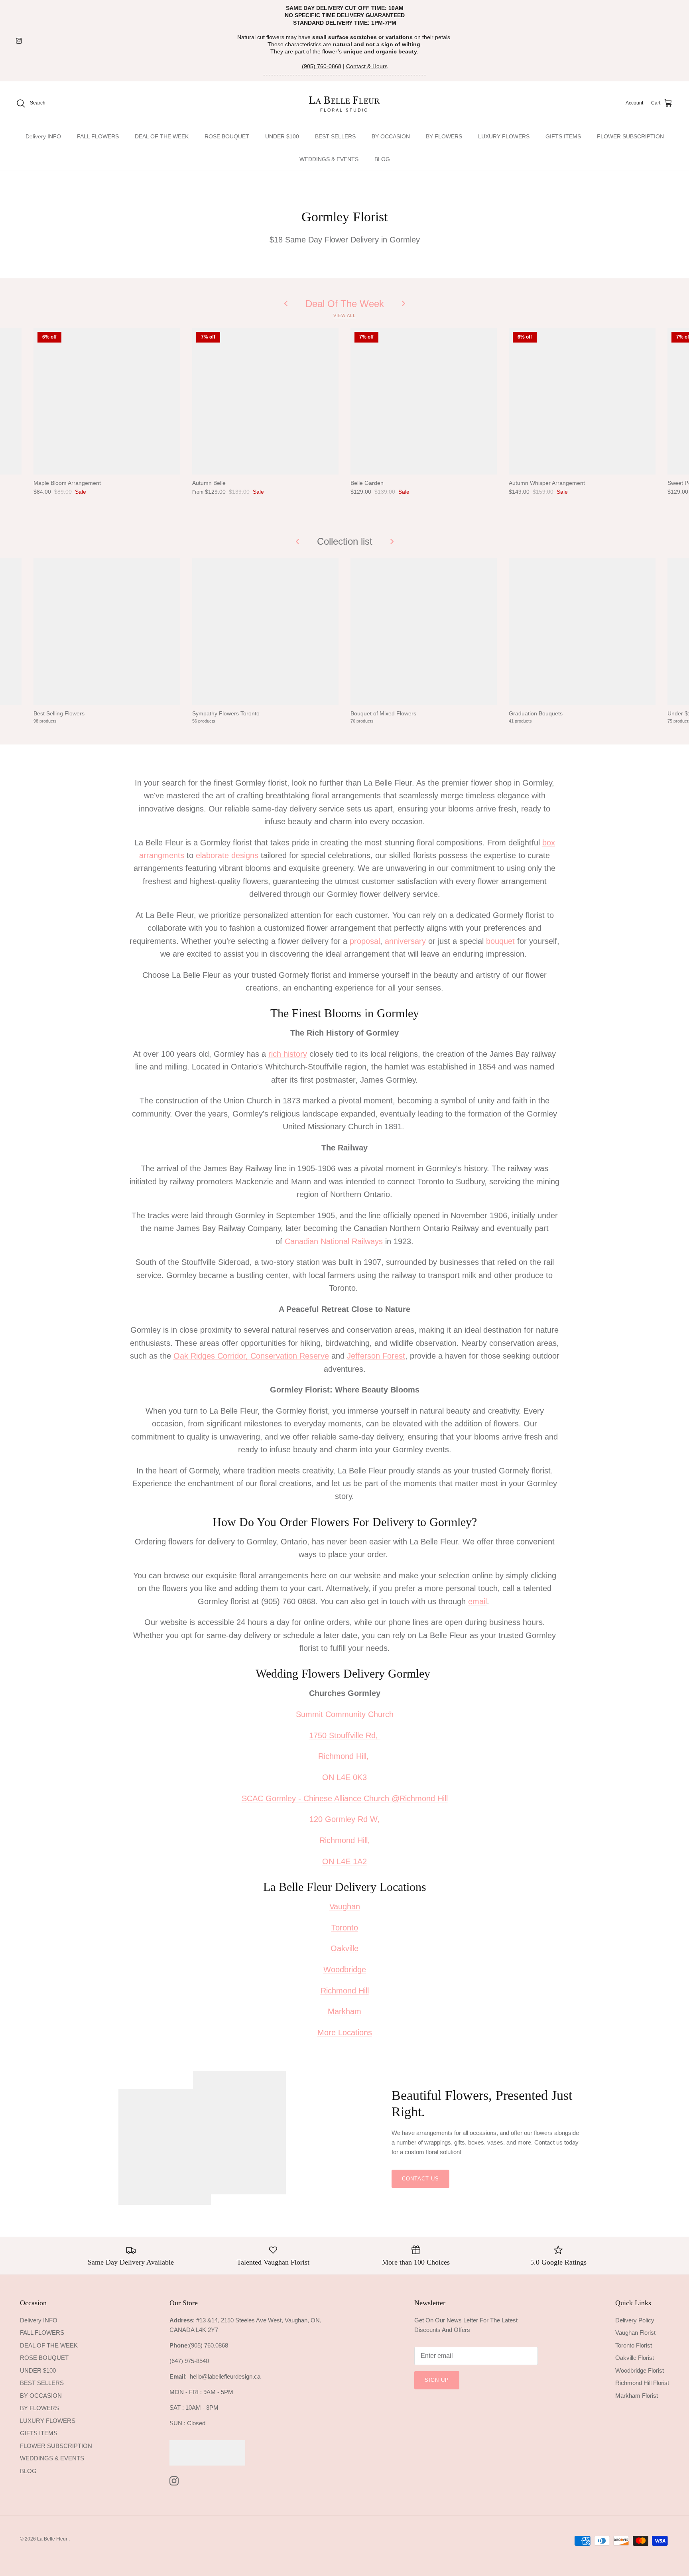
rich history (288, 1054)
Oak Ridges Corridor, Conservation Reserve (251, 1356)
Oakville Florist (635, 2358)
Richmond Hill (345, 1991)
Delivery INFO (43, 136)
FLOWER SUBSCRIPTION (630, 136)
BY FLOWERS (444, 136)
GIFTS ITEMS (563, 136)
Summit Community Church (345, 1714)
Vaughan (345, 1906)
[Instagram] (19, 41)
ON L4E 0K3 (344, 1777)
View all (344, 315)
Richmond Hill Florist (642, 2383)
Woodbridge (345, 1969)
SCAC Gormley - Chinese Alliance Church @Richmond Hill (345, 1798)
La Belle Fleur (53, 2539)
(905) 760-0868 (322, 66)
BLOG (382, 159)
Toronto (345, 1928)
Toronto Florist (634, 2345)
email (477, 1601)
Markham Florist (637, 2396)
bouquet (500, 941)
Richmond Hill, (345, 1756)
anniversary (405, 941)
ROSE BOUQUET (227, 136)
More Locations (345, 2032)
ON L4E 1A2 (344, 1861)
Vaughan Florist (635, 2333)
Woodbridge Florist (640, 2370)
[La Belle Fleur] (345, 103)
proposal (365, 941)
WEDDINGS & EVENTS (329, 159)
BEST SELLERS (335, 136)
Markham (344, 2011)
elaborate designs (227, 855)
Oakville (344, 1948)
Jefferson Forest (376, 1356)
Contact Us (420, 2179)
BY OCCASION (391, 136)
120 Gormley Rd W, (344, 1819)
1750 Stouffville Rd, (345, 1735)
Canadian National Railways (334, 1241)
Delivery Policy (635, 2320)
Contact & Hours (367, 66)
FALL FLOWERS (98, 136)
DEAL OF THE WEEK (162, 136)
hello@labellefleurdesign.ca (225, 2376)
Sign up (437, 2380)
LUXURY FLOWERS (504, 136)
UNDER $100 (282, 136)
